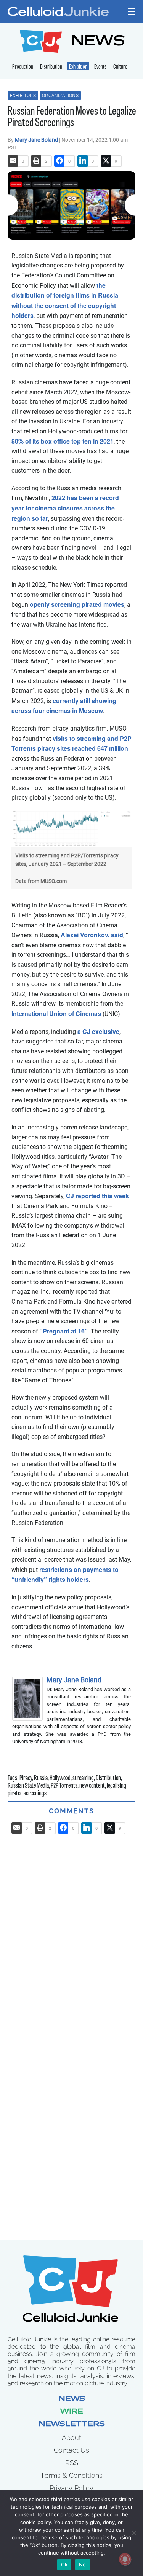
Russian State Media (28, 1786)
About (71, 2437)
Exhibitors (23, 96)
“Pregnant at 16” (64, 1331)
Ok (64, 2565)
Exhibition (78, 67)
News (72, 2399)
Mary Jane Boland (37, 140)
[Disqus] (71, 1930)
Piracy (26, 1779)
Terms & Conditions (71, 2475)
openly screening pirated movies (77, 604)
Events (100, 67)
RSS (72, 2463)
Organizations (60, 96)
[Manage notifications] (125, 2559)
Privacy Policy (71, 2488)
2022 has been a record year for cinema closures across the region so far (65, 508)
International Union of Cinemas (56, 1013)
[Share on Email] (13, 161)
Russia (41, 1779)
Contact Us (71, 2450)
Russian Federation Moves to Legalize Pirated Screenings (72, 117)
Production (23, 67)
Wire (72, 2412)
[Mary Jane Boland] (29, 1699)
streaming (83, 1779)
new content (92, 1786)
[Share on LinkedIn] (83, 161)
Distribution (51, 67)
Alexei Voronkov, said (92, 935)
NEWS (98, 42)
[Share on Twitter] (106, 161)
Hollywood (60, 1779)
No (83, 2565)
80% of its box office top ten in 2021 (63, 441)
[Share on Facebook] (59, 161)
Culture (120, 67)
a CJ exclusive (98, 1031)
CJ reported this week (97, 1196)
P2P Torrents (64, 1786)
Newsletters (72, 2425)
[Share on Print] (36, 161)
